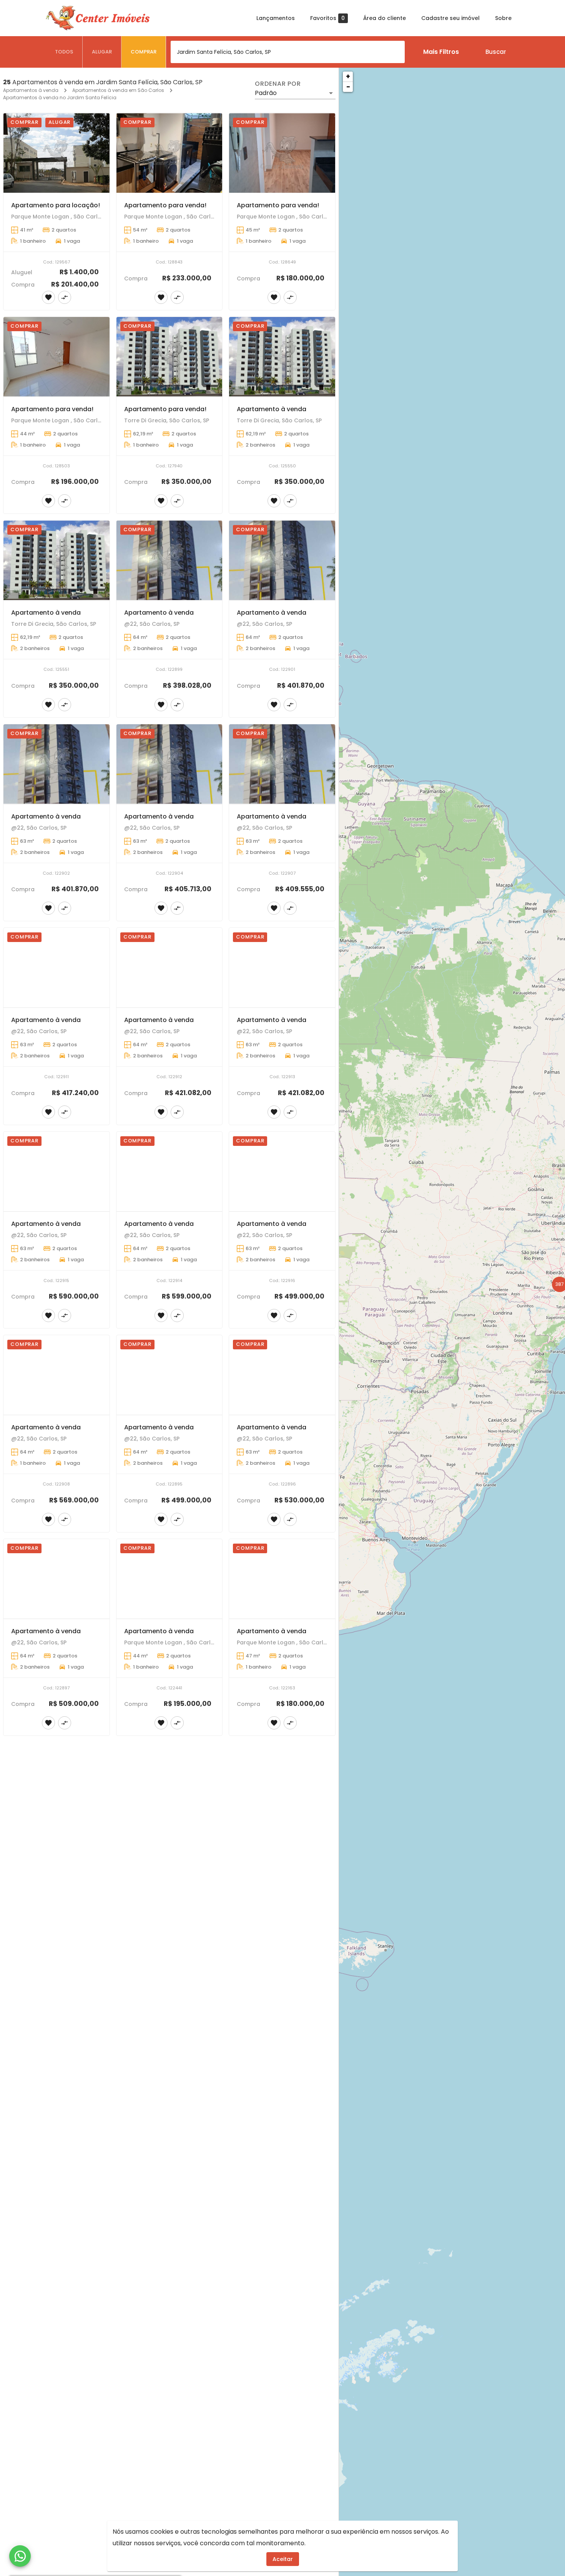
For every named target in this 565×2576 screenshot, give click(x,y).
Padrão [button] (266, 93)
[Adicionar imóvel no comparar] (65, 297)
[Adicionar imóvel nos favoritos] (48, 297)
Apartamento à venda (272, 409)
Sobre (503, 18)
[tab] (64, 52)
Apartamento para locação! (56, 205)
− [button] (348, 87)
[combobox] (288, 52)
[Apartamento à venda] (282, 357)
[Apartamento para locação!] (56, 153)
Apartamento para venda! (165, 205)
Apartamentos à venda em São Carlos (118, 90)
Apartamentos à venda (31, 90)
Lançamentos (276, 18)
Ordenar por (278, 84)
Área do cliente (385, 18)
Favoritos (327, 18)
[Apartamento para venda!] (169, 153)
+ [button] (348, 76)
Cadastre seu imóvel (450, 18)
